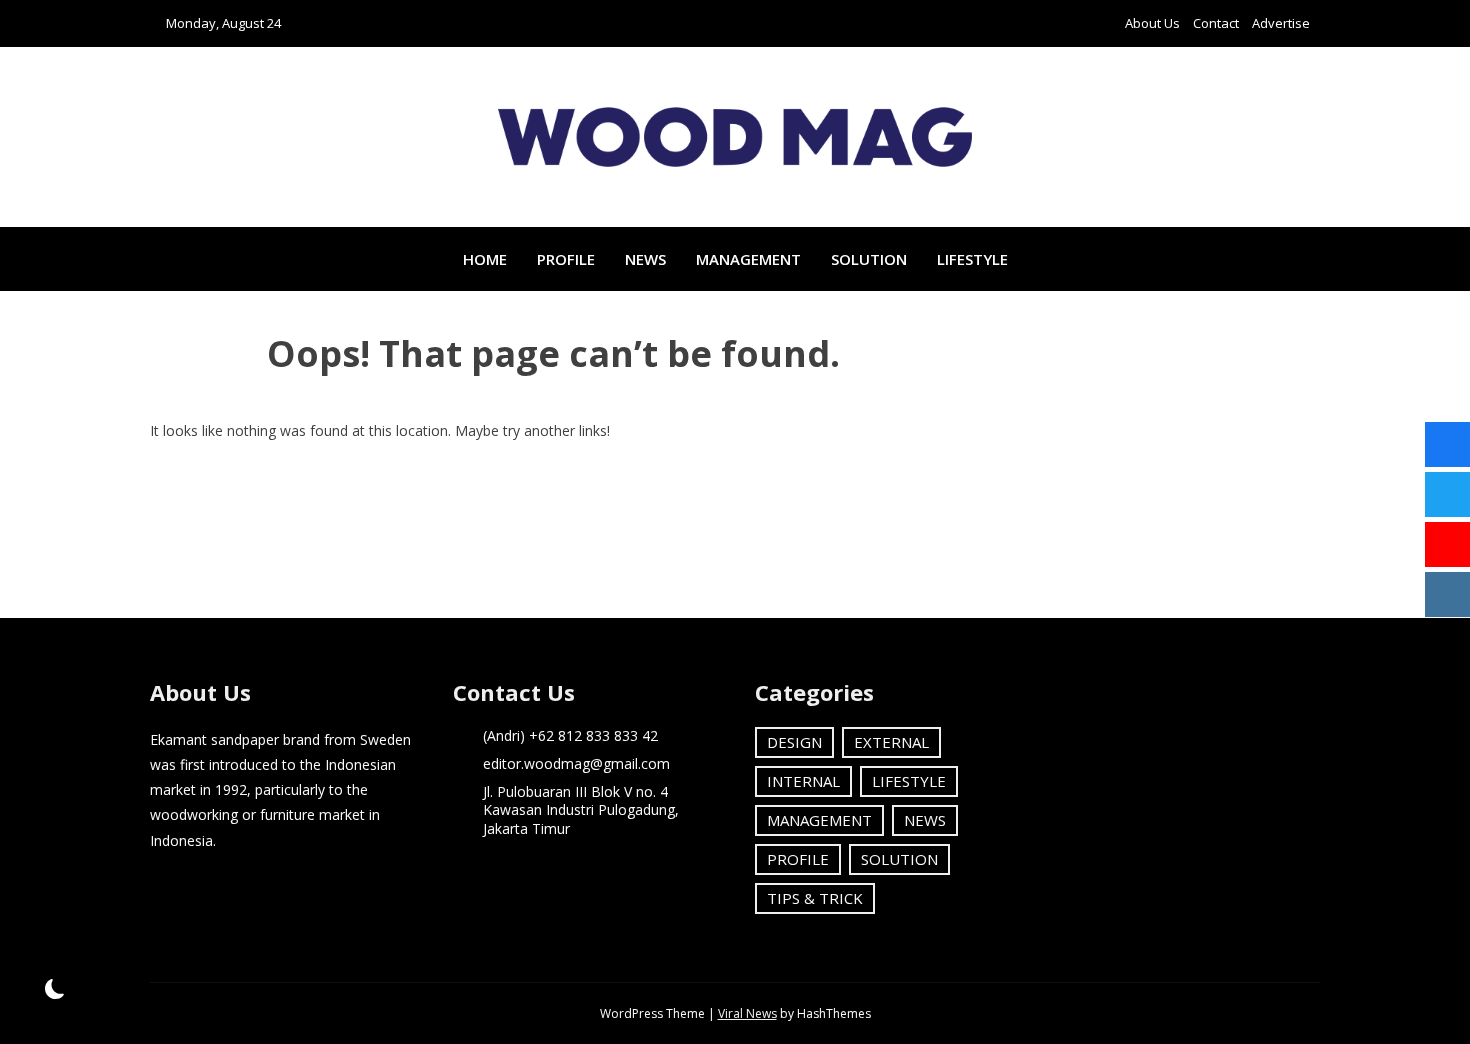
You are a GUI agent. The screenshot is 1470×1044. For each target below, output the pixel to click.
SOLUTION (869, 259)
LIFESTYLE (972, 259)
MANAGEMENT (748, 259)
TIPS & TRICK (815, 898)
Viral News (747, 1013)
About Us (1152, 23)
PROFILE (566, 259)
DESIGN (794, 742)
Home (485, 259)
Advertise (1281, 23)
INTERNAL (803, 781)
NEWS (645, 259)
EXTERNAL (891, 742)
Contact (1216, 23)
